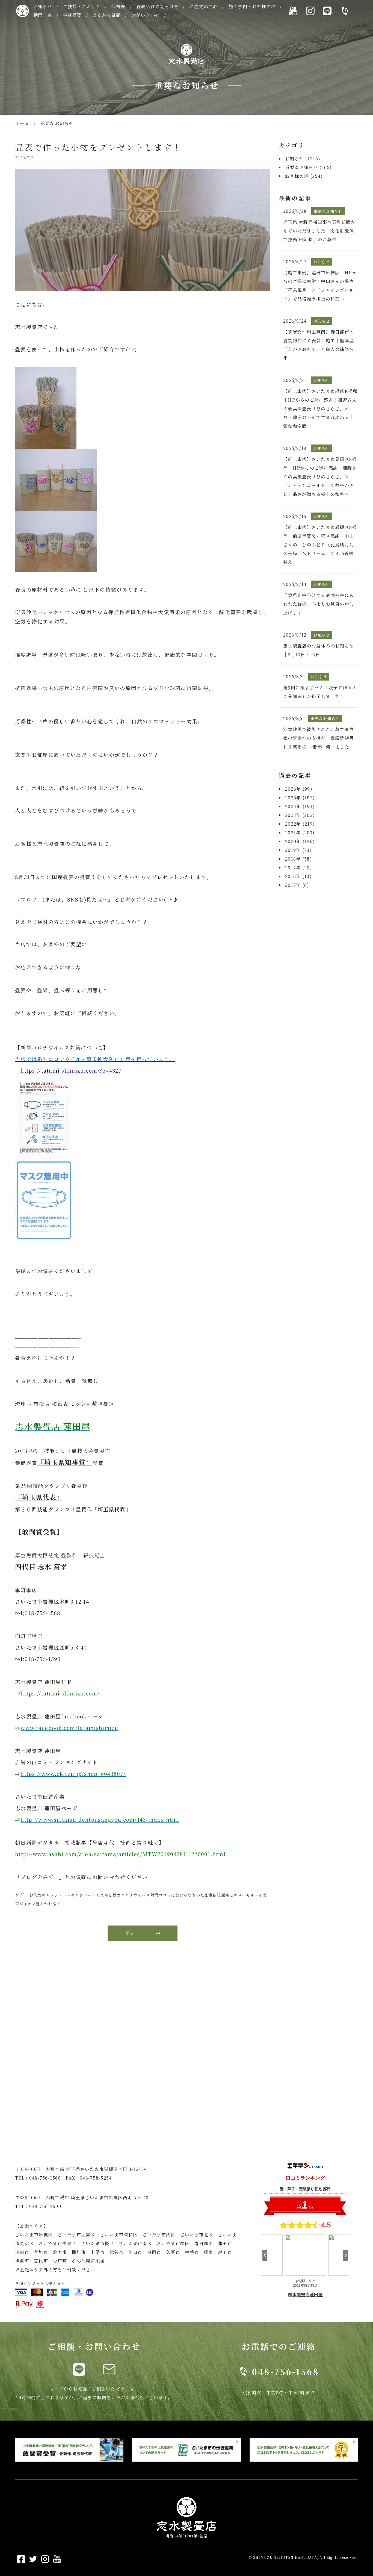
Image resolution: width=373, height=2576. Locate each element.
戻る (130, 1933)
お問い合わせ (146, 15)
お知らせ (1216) (303, 159)
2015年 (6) (297, 885)
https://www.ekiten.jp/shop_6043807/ (73, 1774)
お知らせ (43, 6)
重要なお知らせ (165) (309, 167)
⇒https (25, 1693)
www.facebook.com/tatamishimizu (69, 1728)
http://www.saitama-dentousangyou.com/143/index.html (100, 1820)
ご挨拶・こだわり (82, 6)
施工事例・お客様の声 (252, 6)
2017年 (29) (299, 868)
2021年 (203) (300, 833)
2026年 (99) (299, 789)
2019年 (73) (298, 850)
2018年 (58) (299, 859)
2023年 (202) (300, 815)
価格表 (119, 6)
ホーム (22, 123)
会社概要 (72, 15)
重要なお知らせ (57, 123)
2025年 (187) (300, 798)
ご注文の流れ (204, 6)
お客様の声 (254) (304, 176)
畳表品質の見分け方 (158, 6)
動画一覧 (43, 15)
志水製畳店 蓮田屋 (53, 1426)
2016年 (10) (298, 876)
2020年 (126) (300, 841)
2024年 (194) (300, 806)
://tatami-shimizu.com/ (67, 1693)
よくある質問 (107, 15)
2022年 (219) (300, 824)
